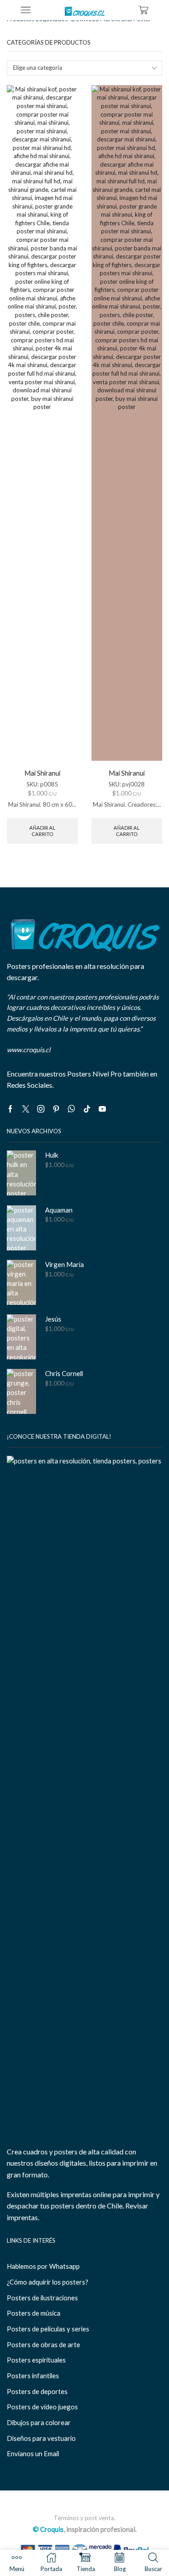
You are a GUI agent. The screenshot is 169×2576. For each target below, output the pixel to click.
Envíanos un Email (33, 2453)
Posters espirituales (36, 2360)
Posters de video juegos (42, 2407)
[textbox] (79, 68)
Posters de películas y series (48, 2329)
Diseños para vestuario (41, 2438)
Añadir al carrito (42, 831)
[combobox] (84, 68)
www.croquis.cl (29, 1049)
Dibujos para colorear (39, 2422)
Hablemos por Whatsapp (43, 2266)
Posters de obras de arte (43, 2344)
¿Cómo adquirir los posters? (48, 2282)
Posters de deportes (37, 2391)
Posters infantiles (33, 2376)
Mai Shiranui (42, 773)
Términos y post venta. (84, 2518)
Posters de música (34, 2313)
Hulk (52, 1155)
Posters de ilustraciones (42, 2298)
